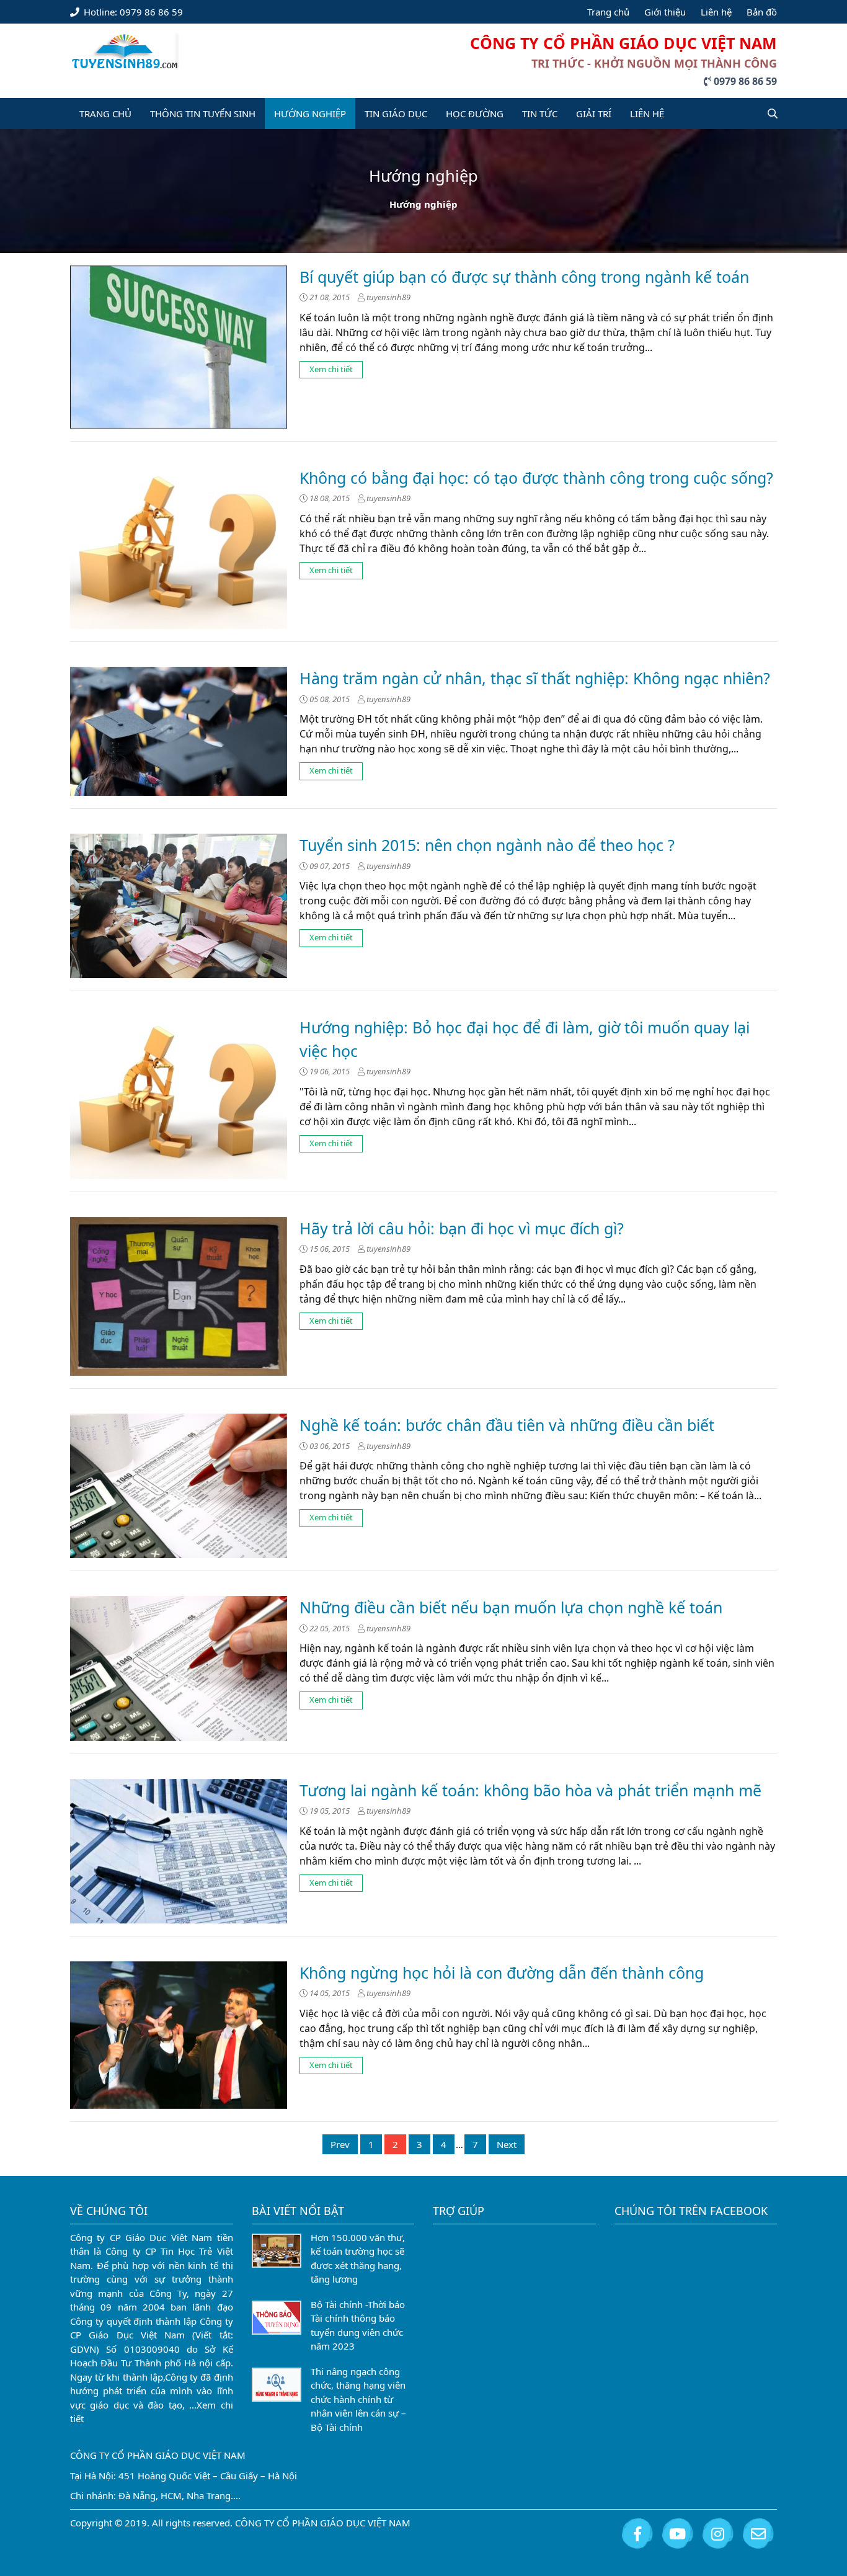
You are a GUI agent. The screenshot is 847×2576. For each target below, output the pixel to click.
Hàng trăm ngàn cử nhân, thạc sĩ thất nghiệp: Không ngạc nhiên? (535, 678)
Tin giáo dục (396, 114)
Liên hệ (716, 12)
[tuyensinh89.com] (125, 49)
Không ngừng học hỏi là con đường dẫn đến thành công (502, 1972)
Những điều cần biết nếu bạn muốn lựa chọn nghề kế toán (511, 1607)
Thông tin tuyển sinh (203, 114)
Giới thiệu (665, 12)
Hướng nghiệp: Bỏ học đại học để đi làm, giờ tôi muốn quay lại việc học (525, 1039)
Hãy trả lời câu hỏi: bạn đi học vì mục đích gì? (462, 1228)
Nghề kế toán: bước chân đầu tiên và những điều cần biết (507, 1425)
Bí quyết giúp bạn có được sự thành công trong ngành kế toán (524, 277)
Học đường (475, 114)
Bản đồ (762, 12)
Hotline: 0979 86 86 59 (132, 12)
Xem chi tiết (331, 369)
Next (507, 2144)
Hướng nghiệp (310, 114)
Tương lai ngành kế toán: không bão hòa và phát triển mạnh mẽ (530, 1790)
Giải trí (594, 114)
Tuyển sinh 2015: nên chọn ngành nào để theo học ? (487, 845)
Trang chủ (608, 12)
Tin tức (540, 114)
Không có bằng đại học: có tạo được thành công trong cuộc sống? (536, 478)
